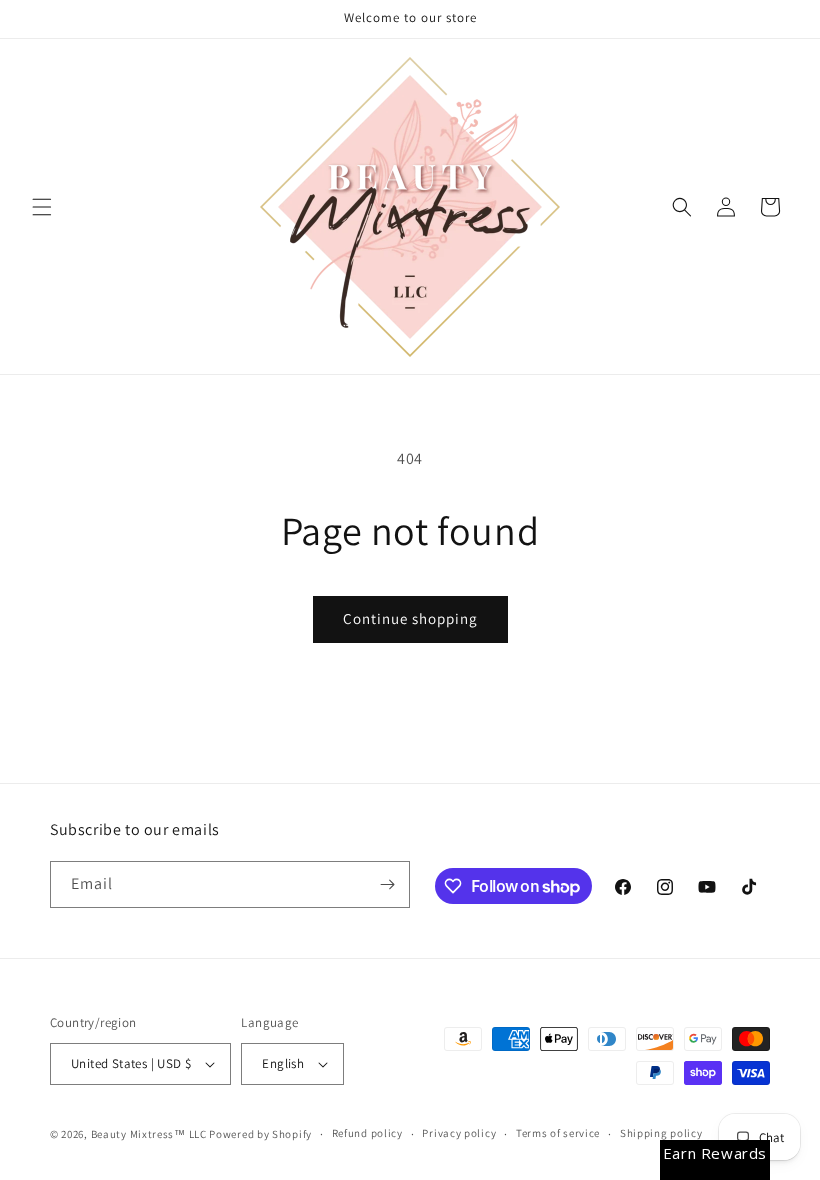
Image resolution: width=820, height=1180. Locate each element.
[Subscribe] (387, 884)
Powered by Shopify (260, 1134)
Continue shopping (410, 618)
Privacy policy (459, 1133)
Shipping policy (661, 1133)
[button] (42, 207)
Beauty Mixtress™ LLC (149, 1134)
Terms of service (558, 1133)
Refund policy (367, 1133)
